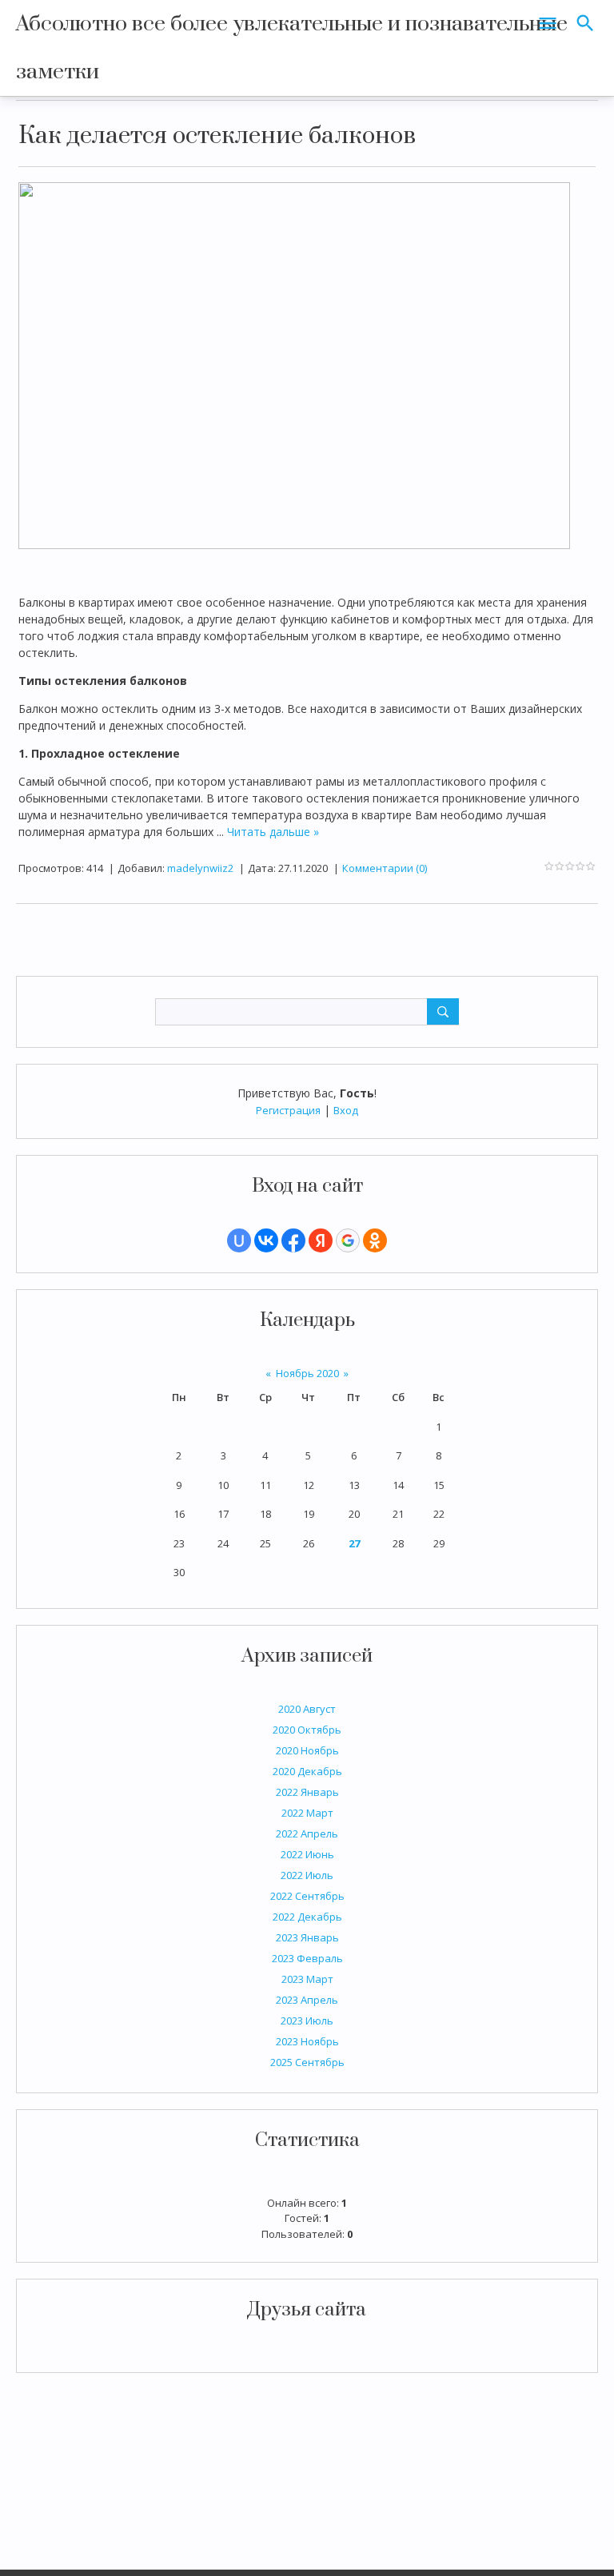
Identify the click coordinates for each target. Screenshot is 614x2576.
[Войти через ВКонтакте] (266, 1240)
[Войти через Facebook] (293, 1240)
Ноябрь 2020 (307, 1373)
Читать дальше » (273, 832)
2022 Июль (307, 1875)
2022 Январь (307, 1792)
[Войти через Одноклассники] (375, 1240)
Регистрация (288, 1110)
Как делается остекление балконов (217, 136)
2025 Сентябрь (307, 2062)
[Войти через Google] (348, 1240)
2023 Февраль (307, 1958)
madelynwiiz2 (200, 868)
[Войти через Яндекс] (321, 1240)
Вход (346, 1110)
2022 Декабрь (307, 1917)
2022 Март (307, 1813)
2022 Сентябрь (307, 1896)
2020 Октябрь (307, 1730)
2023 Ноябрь (307, 2041)
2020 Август (307, 1709)
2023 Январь (307, 1937)
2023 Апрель (307, 2000)
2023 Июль (307, 2021)
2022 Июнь (307, 1854)
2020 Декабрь (307, 1771)
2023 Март (307, 1979)
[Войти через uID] (239, 1240)
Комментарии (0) (385, 868)
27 (354, 1543)
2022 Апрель (307, 1833)
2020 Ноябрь (307, 1750)
